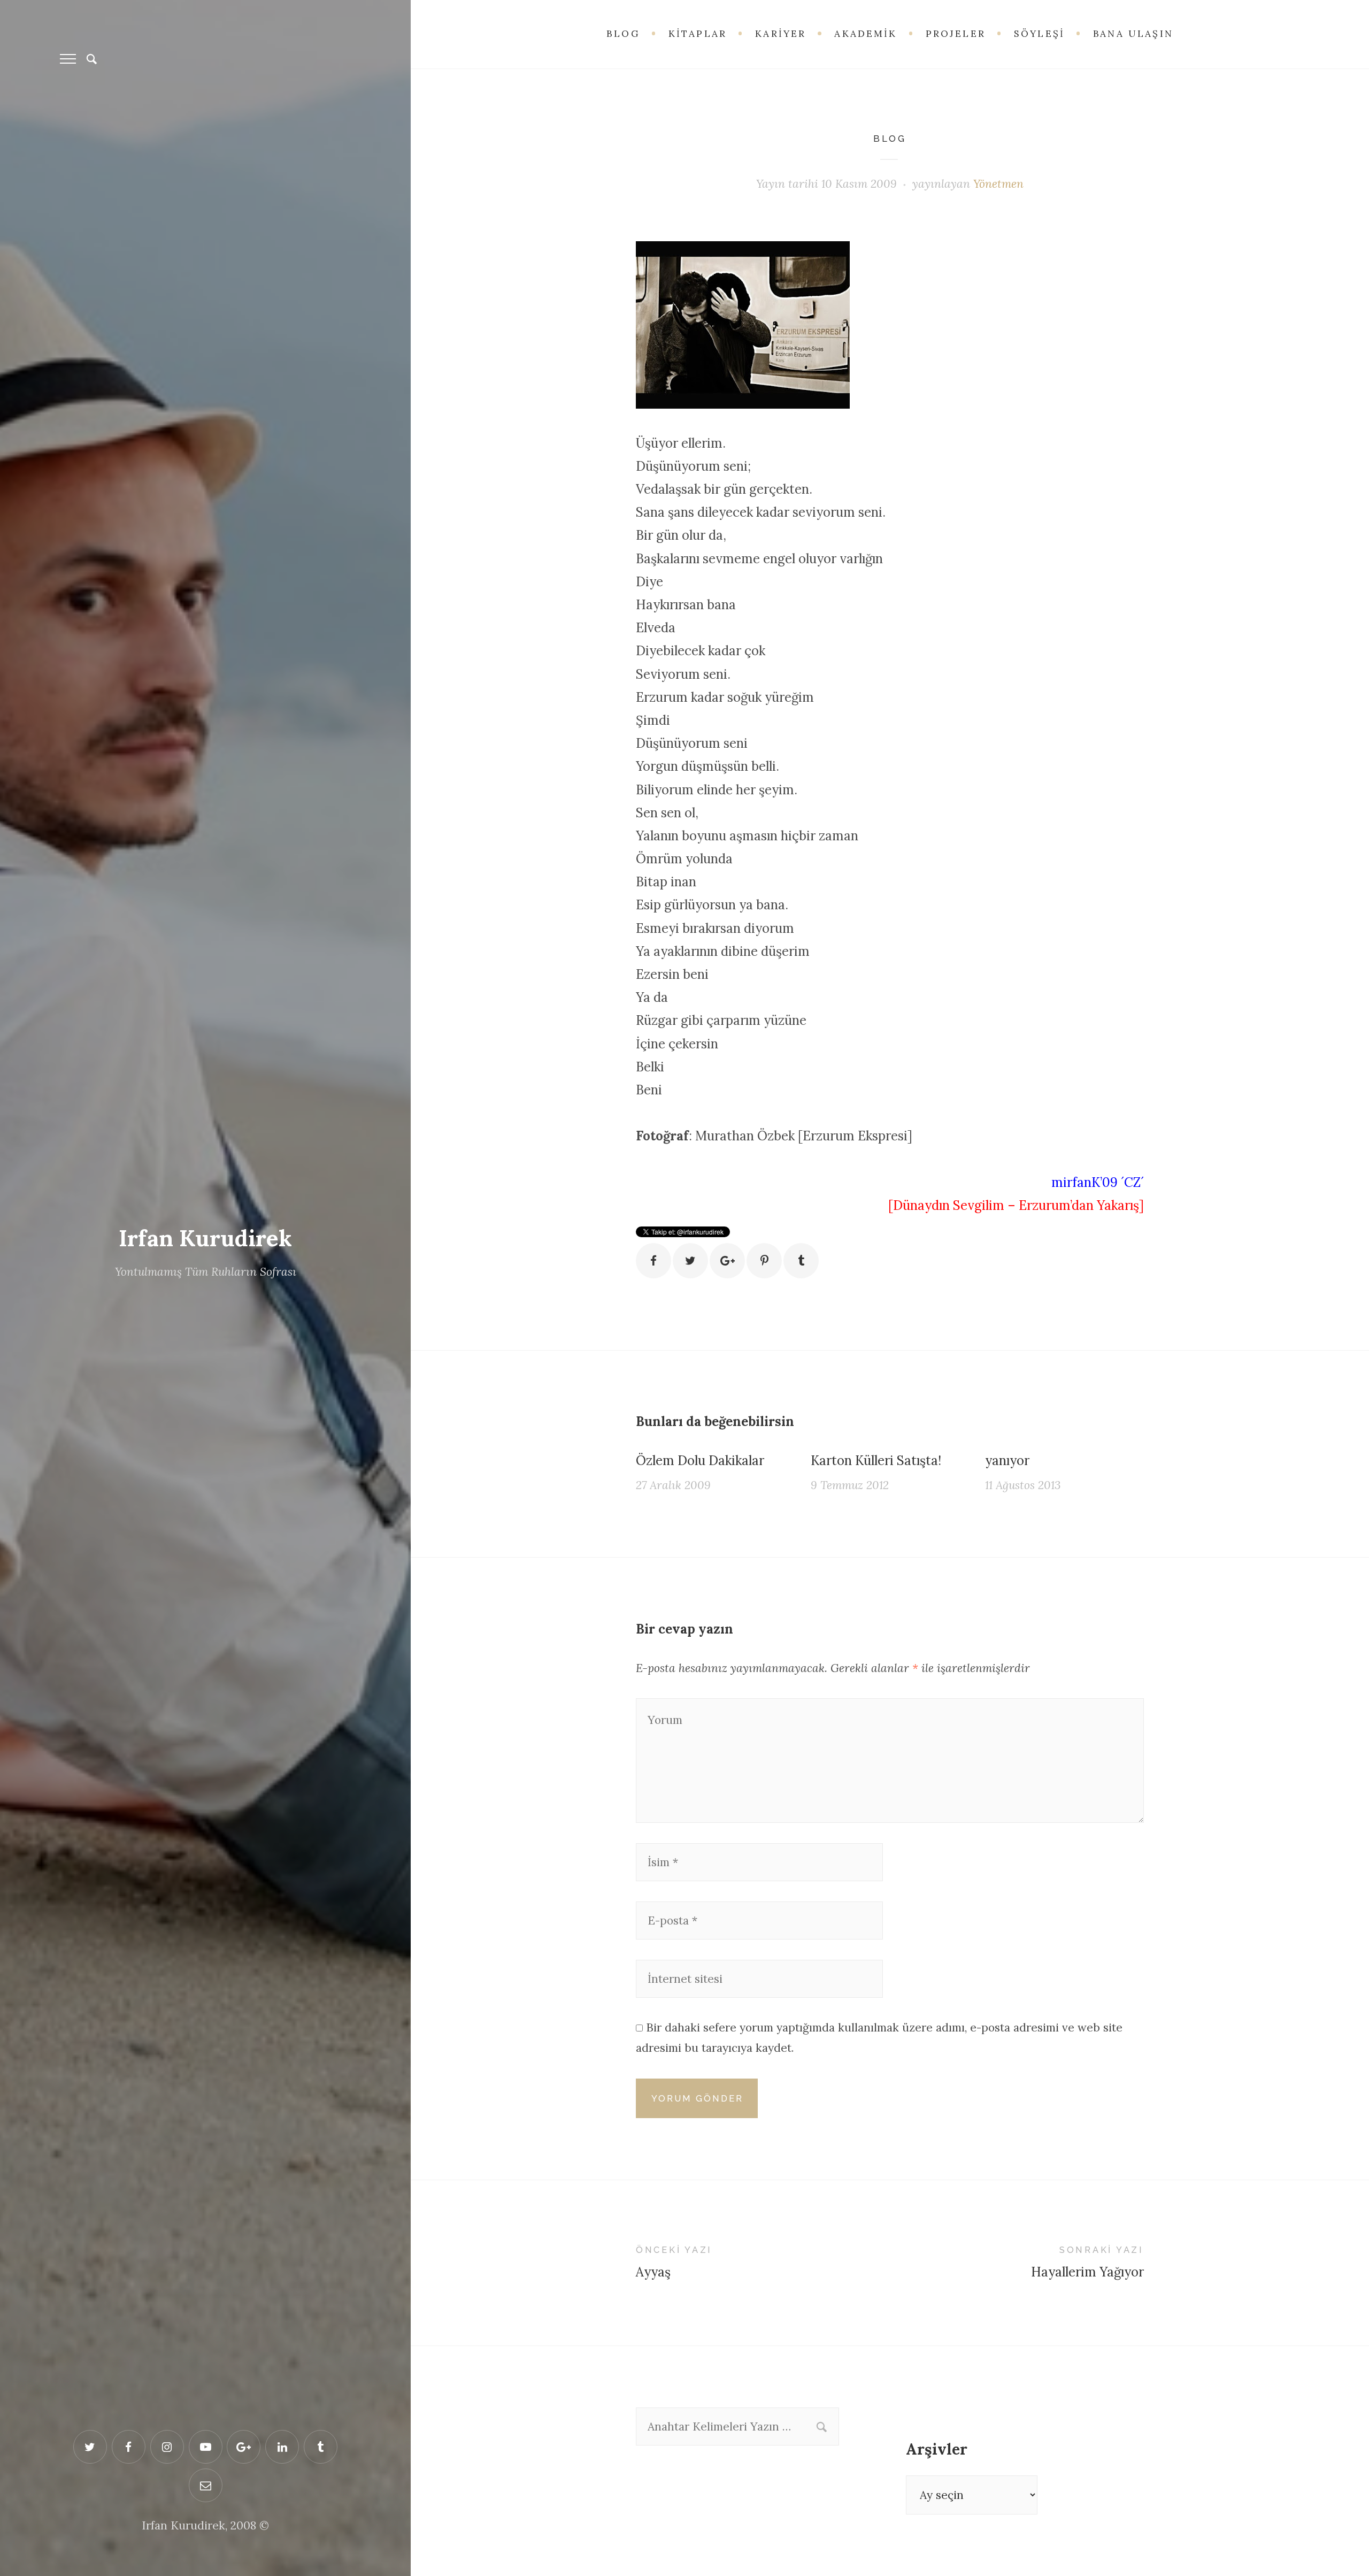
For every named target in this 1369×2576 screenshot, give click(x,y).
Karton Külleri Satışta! (876, 1460)
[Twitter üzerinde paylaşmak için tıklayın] (690, 1261)
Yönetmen (998, 184)
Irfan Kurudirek (205, 1238)
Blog (890, 139)
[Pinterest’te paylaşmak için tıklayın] (764, 1261)
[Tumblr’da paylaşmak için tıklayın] (801, 1261)
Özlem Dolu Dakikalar (700, 1460)
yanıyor (1007, 1460)
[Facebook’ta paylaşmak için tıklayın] (653, 1261)
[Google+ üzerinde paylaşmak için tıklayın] (727, 1261)
